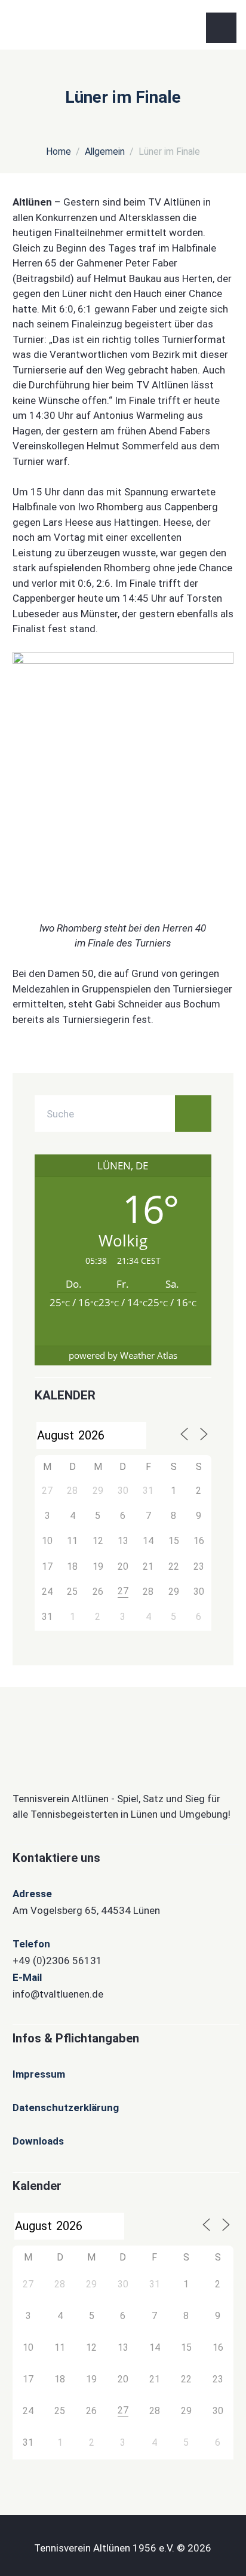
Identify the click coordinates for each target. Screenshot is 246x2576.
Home (59, 151)
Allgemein (105, 151)
